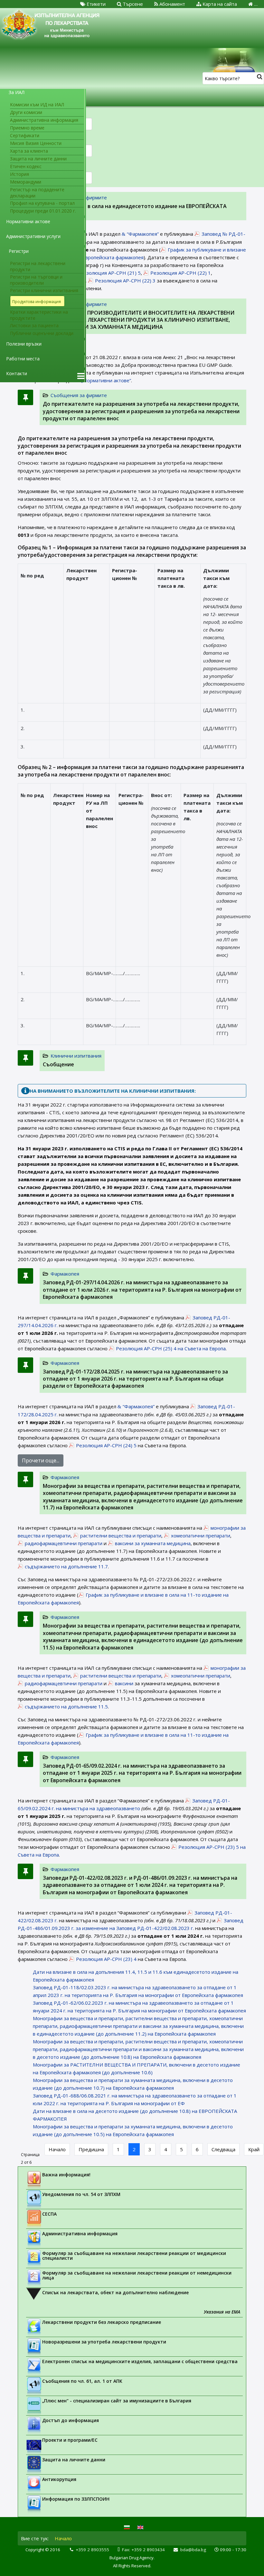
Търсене (132, 4)
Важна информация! (66, 2175)
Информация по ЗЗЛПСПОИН (76, 2499)
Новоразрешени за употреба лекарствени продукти (104, 2342)
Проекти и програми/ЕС (70, 2440)
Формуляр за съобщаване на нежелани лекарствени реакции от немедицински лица (137, 2275)
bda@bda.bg (193, 2550)
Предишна (91, 2149)
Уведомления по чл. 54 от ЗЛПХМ (81, 2194)
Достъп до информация (71, 2420)
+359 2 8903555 (92, 2550)
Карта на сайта (219, 4)
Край (254, 2149)
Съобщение (58, 1064)
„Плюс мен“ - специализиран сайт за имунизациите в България (117, 2401)
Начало (57, 2149)
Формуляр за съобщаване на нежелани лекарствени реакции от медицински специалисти (134, 2256)
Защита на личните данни (74, 2460)
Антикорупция (59, 2479)
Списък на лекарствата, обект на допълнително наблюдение (115, 2292)
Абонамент (172, 4)
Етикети (95, 4)
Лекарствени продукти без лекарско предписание (102, 2322)
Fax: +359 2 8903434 (143, 2550)
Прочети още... (41, 1460)
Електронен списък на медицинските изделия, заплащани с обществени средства (140, 2361)
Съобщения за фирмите (79, 395)
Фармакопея (65, 1274)
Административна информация (80, 2234)
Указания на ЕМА (222, 2312)
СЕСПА (49, 2214)
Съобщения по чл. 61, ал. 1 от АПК (82, 2381)
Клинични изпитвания (76, 1056)
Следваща (223, 2149)
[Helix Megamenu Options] (81, 376)
